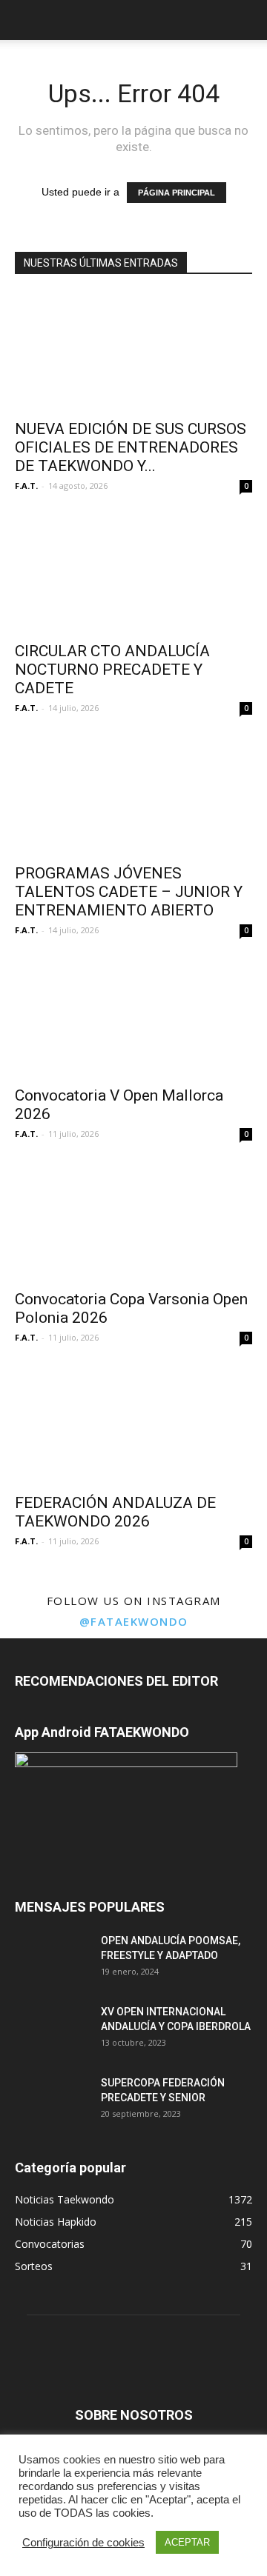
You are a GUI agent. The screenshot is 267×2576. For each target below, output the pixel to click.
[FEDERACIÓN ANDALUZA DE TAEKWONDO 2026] (133, 1426)
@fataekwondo (134, 1621)
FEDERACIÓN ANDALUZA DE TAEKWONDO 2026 (115, 1512)
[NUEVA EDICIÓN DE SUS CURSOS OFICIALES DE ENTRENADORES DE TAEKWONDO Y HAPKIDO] (133, 352)
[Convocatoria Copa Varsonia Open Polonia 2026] (133, 1222)
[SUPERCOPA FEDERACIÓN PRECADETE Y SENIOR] (52, 2101)
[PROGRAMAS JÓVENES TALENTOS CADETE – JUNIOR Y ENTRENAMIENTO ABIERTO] (133, 796)
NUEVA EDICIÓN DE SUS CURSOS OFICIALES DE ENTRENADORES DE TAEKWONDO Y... (131, 447)
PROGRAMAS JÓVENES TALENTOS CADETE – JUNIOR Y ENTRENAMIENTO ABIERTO (129, 892)
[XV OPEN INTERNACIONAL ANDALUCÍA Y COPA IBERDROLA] (52, 2030)
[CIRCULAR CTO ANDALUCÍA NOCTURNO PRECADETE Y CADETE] (133, 574)
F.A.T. (26, 485)
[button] (246, 20)
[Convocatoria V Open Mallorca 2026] (133, 1018)
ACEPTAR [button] (187, 2542)
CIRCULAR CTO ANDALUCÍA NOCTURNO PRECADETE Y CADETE (112, 670)
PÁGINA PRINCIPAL (177, 193)
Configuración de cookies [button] (83, 2543)
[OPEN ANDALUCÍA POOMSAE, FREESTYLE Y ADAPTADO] (52, 1959)
